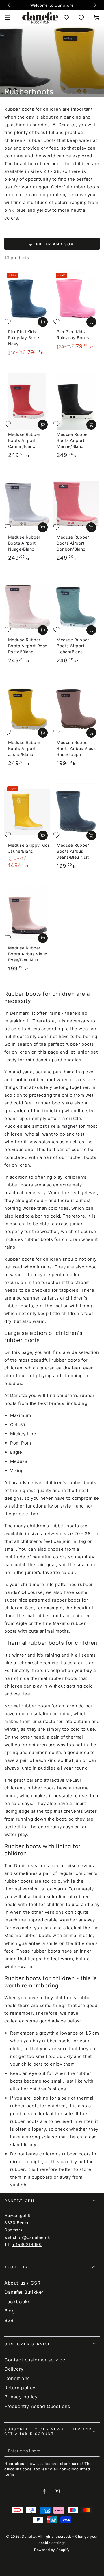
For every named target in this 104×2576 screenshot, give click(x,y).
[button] (81, 18)
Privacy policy (21, 2397)
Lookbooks (17, 2302)
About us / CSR (22, 2283)
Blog (10, 2311)
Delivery (14, 2369)
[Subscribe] (96, 2451)
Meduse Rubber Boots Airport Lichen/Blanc (73, 646)
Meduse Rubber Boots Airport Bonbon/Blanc (73, 543)
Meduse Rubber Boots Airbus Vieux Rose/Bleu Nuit (28, 954)
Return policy (20, 2388)
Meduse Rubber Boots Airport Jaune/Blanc (24, 748)
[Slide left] (9, 5)
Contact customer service (35, 2360)
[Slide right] (95, 5)
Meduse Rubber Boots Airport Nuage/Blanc (24, 543)
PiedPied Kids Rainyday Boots (73, 335)
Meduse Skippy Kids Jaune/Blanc (29, 848)
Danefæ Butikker (24, 2292)
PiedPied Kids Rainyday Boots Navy (24, 338)
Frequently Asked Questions (37, 2406)
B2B (9, 2320)
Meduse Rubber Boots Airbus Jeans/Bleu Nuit (73, 851)
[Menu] (8, 18)
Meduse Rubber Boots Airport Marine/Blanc (73, 440)
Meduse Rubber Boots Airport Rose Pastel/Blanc (28, 646)
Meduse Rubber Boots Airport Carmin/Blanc (24, 440)
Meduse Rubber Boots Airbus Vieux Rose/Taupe (76, 748)
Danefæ (29, 2536)
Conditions (17, 2378)
